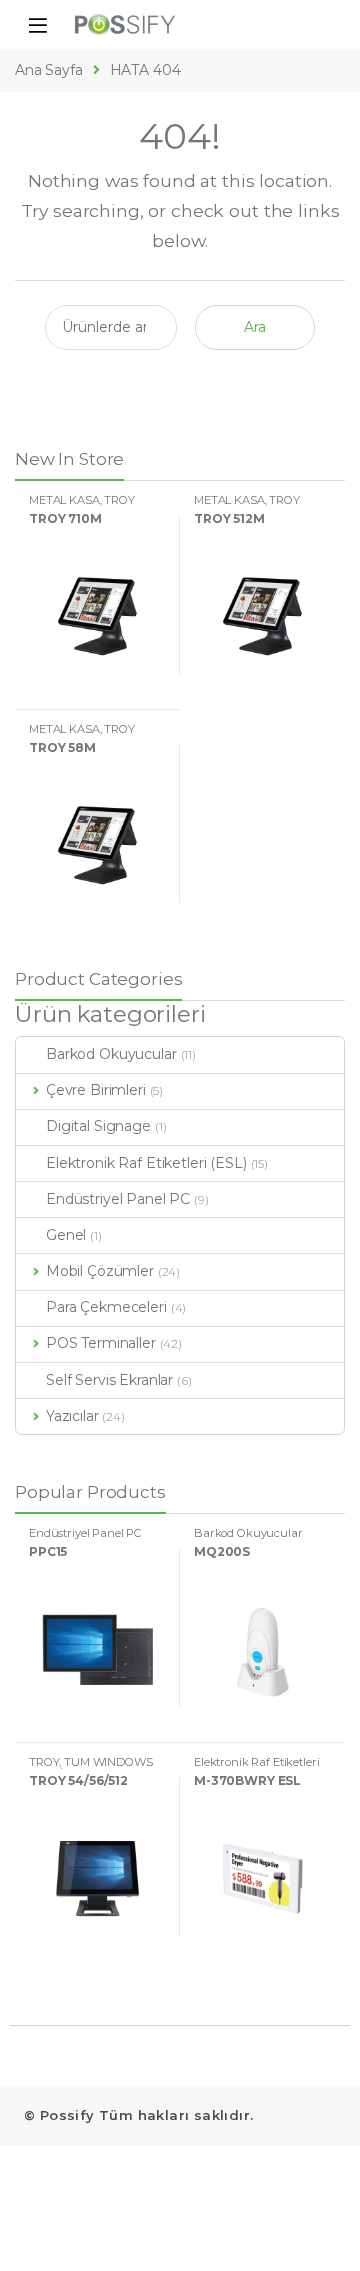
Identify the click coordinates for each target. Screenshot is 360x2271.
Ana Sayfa (49, 70)
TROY (119, 500)
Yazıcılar (72, 1416)
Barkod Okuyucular (111, 1054)
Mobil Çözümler (100, 1271)
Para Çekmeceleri (106, 1307)
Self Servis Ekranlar (109, 1380)
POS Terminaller (101, 1343)
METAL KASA (64, 500)
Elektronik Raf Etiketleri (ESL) (146, 1163)
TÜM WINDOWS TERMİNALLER (91, 1768)
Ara (255, 327)
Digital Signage (98, 1126)
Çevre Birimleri (96, 1090)
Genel (66, 1235)
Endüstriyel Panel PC (118, 1199)
